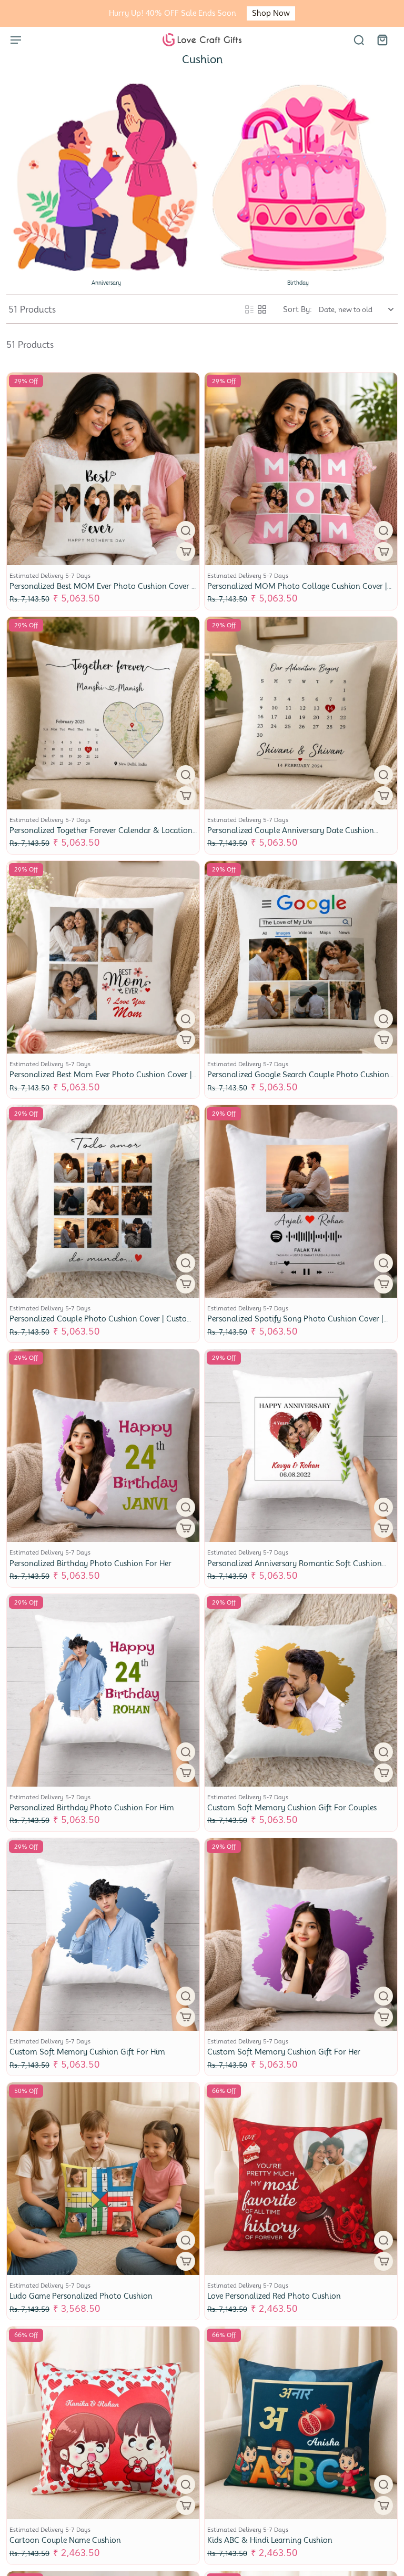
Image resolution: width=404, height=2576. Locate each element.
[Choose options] (186, 552)
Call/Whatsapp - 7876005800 (202, 13)
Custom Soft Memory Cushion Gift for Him (87, 2052)
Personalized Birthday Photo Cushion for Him (92, 1808)
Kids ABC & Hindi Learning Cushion (270, 2540)
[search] (359, 39)
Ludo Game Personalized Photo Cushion (81, 2296)
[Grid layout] (262, 309)
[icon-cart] (382, 39)
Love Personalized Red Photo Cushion (274, 2296)
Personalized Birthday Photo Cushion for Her (90, 1563)
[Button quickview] (186, 530)
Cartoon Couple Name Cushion (65, 2540)
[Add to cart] (383, 2261)
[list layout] (249, 309)
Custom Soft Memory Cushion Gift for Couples (292, 1808)
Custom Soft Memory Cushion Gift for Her (284, 2052)
